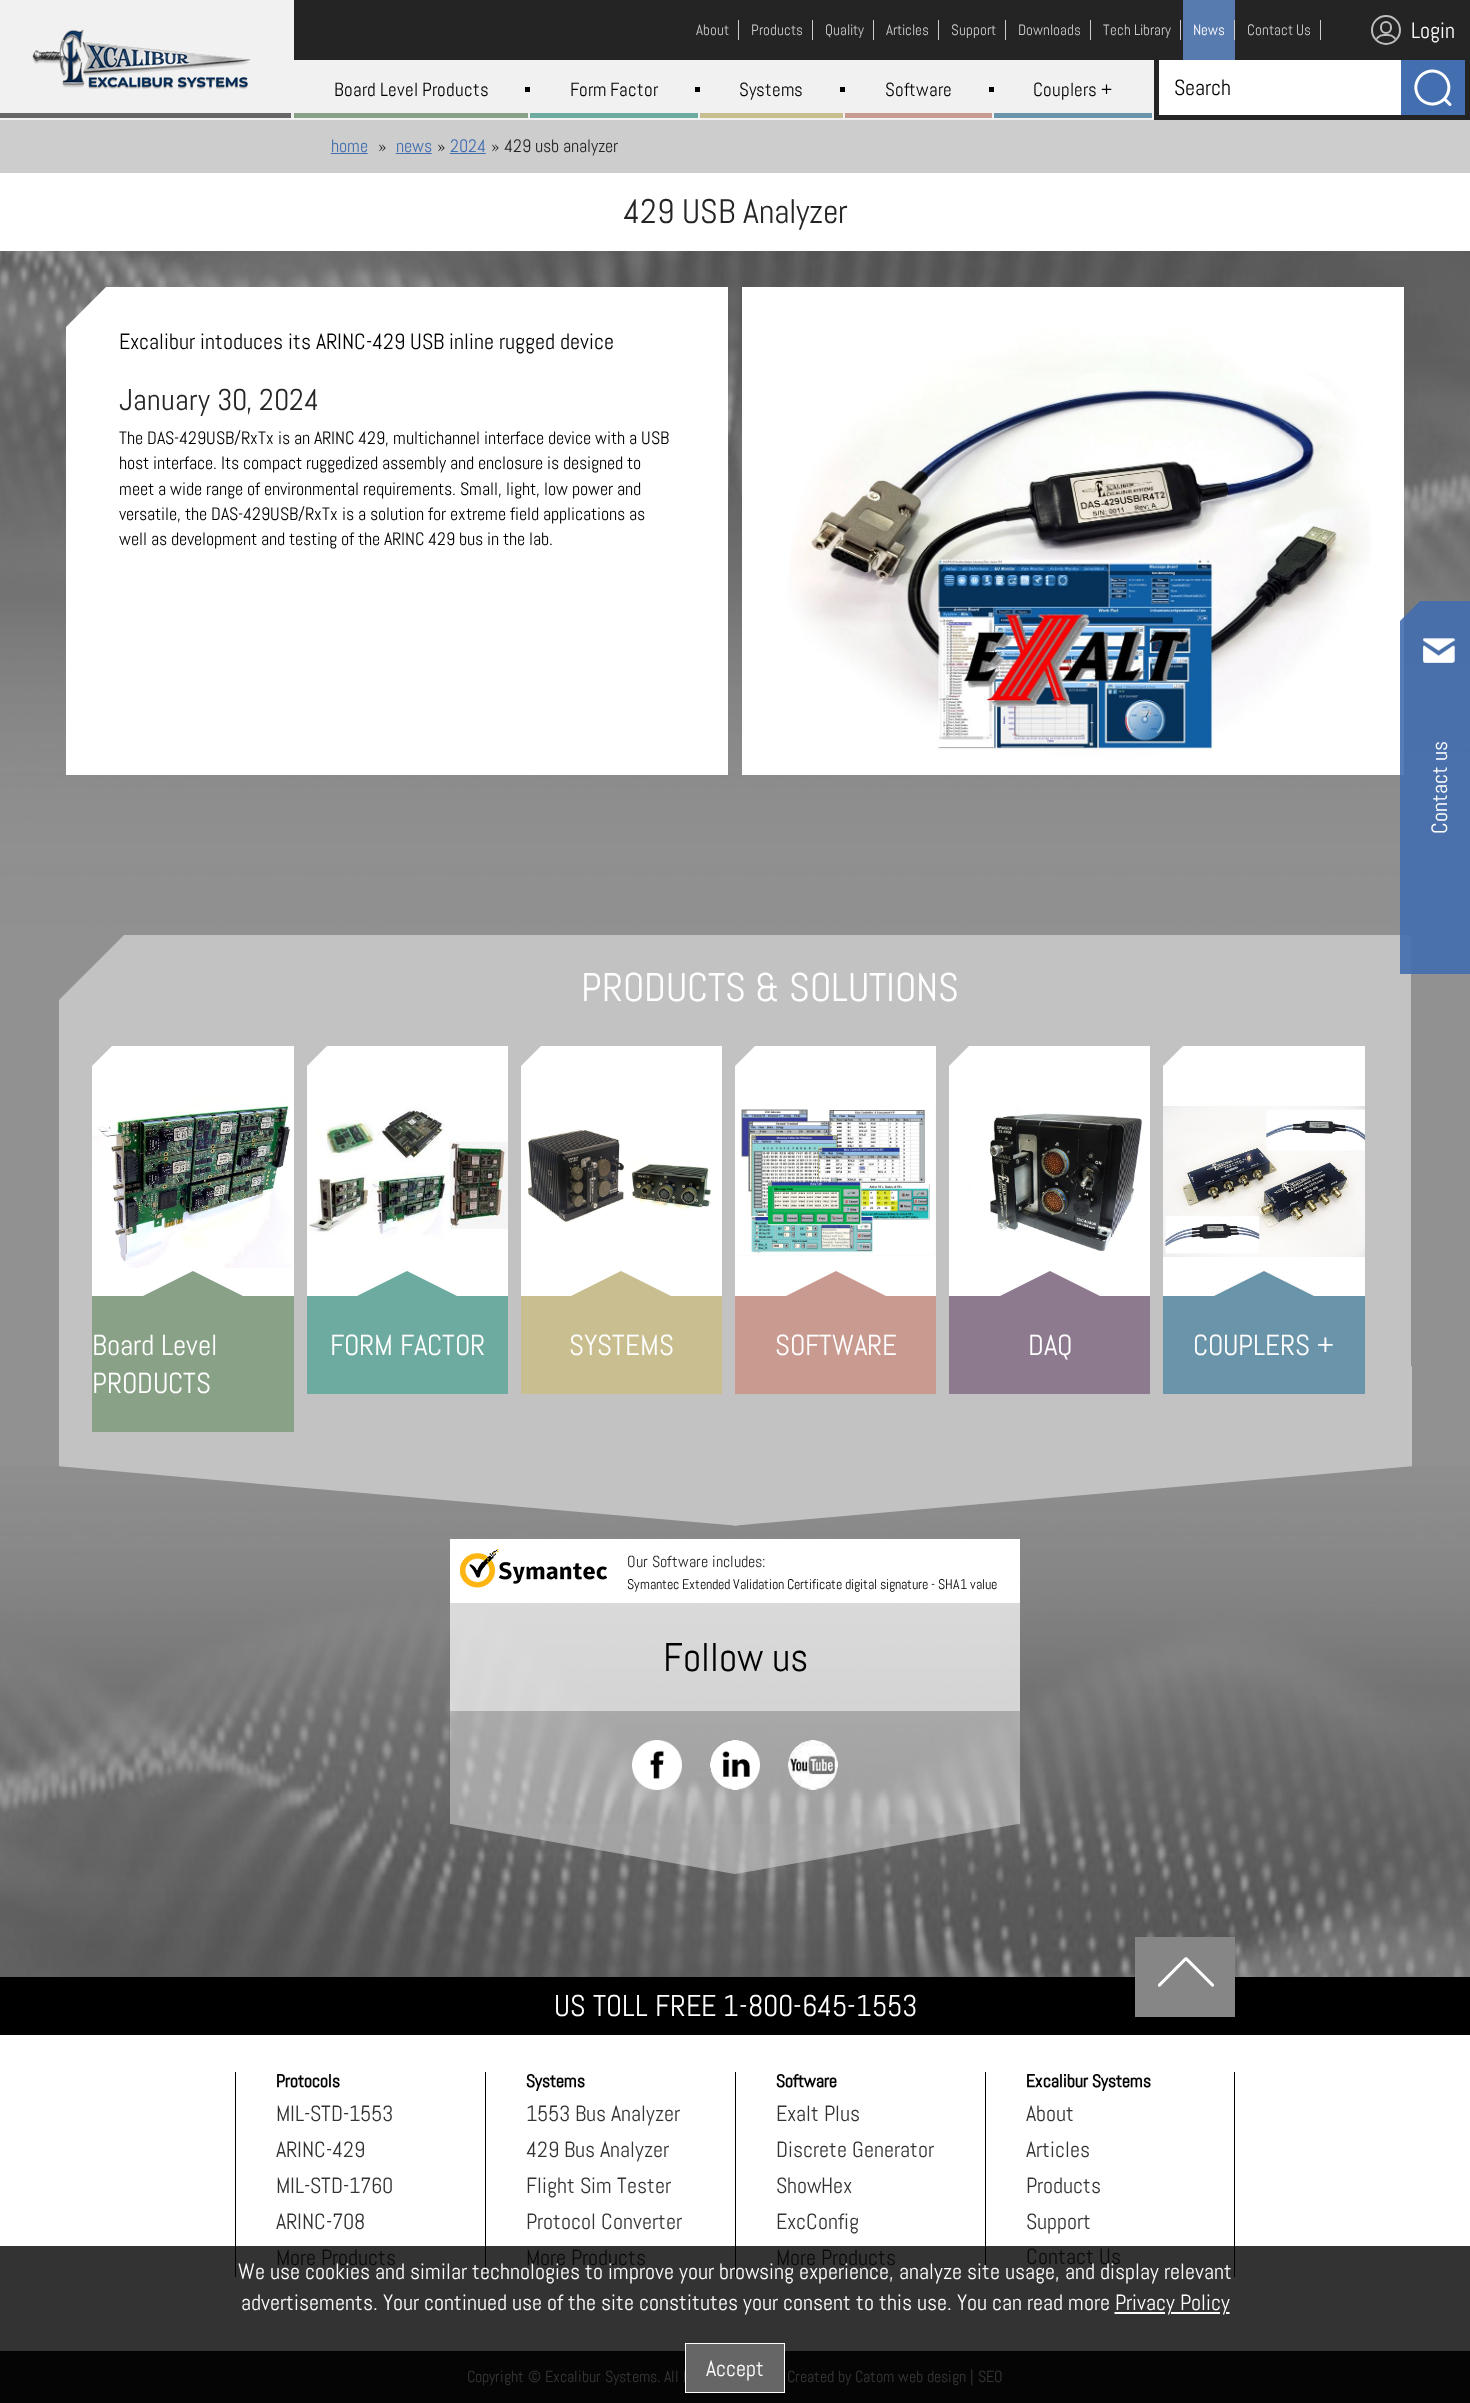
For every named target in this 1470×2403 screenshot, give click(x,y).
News (414, 145)
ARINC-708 (320, 2221)
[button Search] (1433, 87)
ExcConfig (817, 2221)
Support (1058, 2221)
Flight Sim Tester (598, 2185)
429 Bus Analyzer (597, 2149)
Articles (1058, 2149)
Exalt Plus (818, 2113)
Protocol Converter (604, 2221)
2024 (468, 145)
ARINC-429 (320, 2149)
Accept (735, 2368)
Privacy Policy (1172, 2302)
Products (1063, 2185)
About (1050, 2113)
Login (1433, 30)
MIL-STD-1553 (334, 2113)
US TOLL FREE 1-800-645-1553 (735, 2006)
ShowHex (814, 2185)
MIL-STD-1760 (334, 2185)
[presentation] (1073, 551)
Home (349, 145)
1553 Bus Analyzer (603, 2113)
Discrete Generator (855, 2149)
